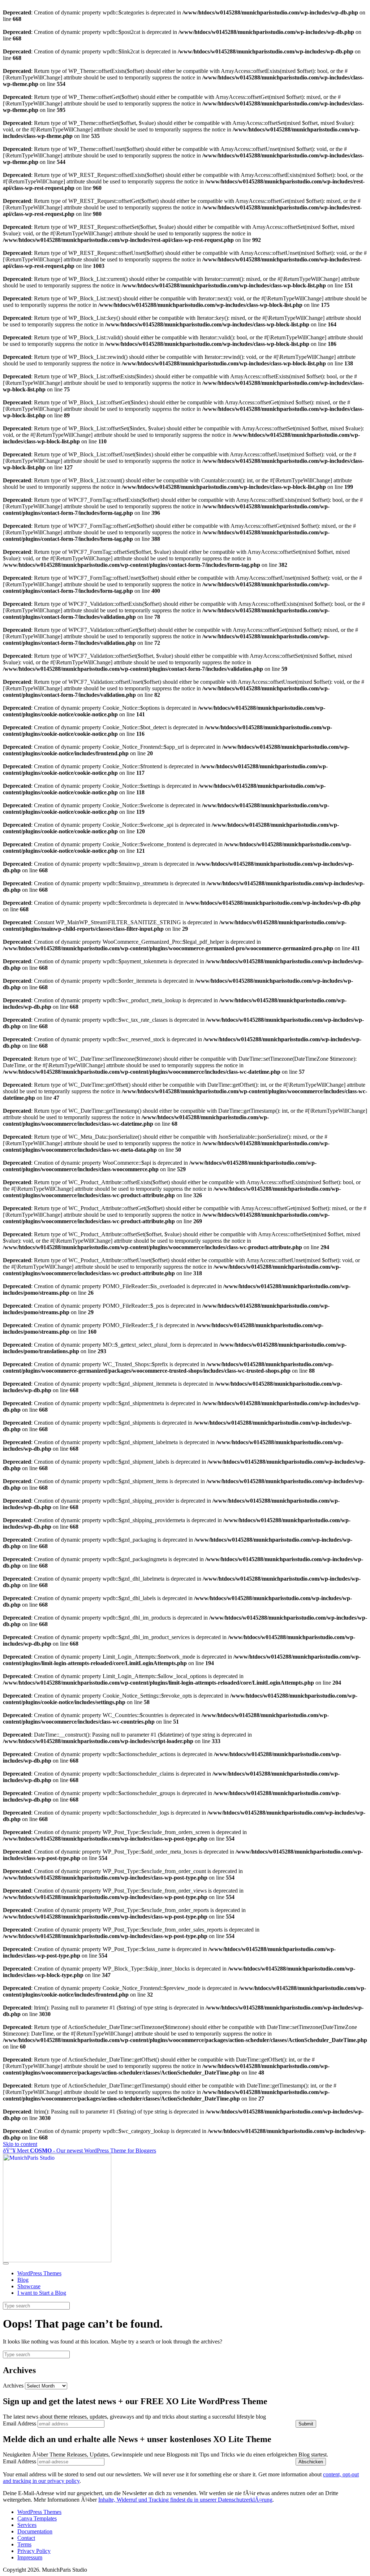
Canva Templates (37, 2518)
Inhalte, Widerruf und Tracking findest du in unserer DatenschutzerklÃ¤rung (185, 2500)
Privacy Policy (34, 2551)
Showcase (29, 2286)
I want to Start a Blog (42, 2293)
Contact (26, 2538)
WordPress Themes (39, 2273)
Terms (24, 2544)
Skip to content (20, 2144)
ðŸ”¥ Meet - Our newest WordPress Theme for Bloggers (79, 2151)
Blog (23, 2280)
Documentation (35, 2531)
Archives (13, 2386)
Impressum (30, 2557)
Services (27, 2525)
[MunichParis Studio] (57, 2260)
